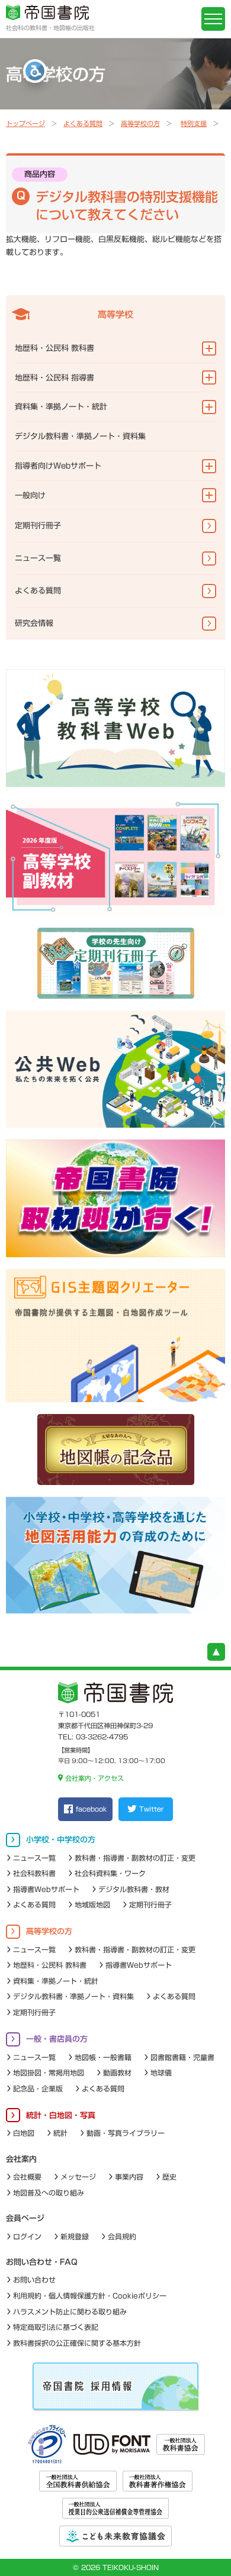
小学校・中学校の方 (61, 1840)
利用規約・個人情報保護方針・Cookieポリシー (90, 2296)
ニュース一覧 (38, 558)
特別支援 (194, 123)
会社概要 (27, 2177)
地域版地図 (92, 1904)
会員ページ (25, 2218)
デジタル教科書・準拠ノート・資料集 (80, 436)
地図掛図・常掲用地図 (49, 2073)
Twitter (151, 1809)
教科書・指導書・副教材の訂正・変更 (135, 1858)
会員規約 (122, 2236)
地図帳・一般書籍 (103, 2057)
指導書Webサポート (46, 1889)
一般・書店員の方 (57, 2039)
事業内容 (129, 2177)
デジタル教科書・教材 (134, 1889)
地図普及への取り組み (49, 2193)
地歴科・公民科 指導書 (54, 378)
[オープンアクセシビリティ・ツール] (35, 71)
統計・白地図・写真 (61, 2115)
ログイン (27, 2236)
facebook (91, 1809)
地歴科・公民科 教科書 (54, 348)
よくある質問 (83, 123)
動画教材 (117, 2073)
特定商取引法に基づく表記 (56, 2327)
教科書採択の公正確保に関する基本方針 (77, 2343)
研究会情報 (34, 623)
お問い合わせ (34, 2280)
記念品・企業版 (38, 2088)
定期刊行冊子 (38, 526)
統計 (60, 2133)
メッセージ (78, 2177)
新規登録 (75, 2236)
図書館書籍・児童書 (182, 2057)
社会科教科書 (34, 1873)
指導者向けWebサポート (58, 466)
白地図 (24, 2133)
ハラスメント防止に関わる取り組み (70, 2312)
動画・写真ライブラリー (126, 2133)
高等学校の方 (140, 123)
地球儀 (161, 2073)
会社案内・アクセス (94, 1778)
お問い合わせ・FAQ (42, 2262)
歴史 (169, 2177)
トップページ (25, 123)
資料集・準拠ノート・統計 (61, 407)
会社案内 (21, 2159)
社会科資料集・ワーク (110, 1873)
